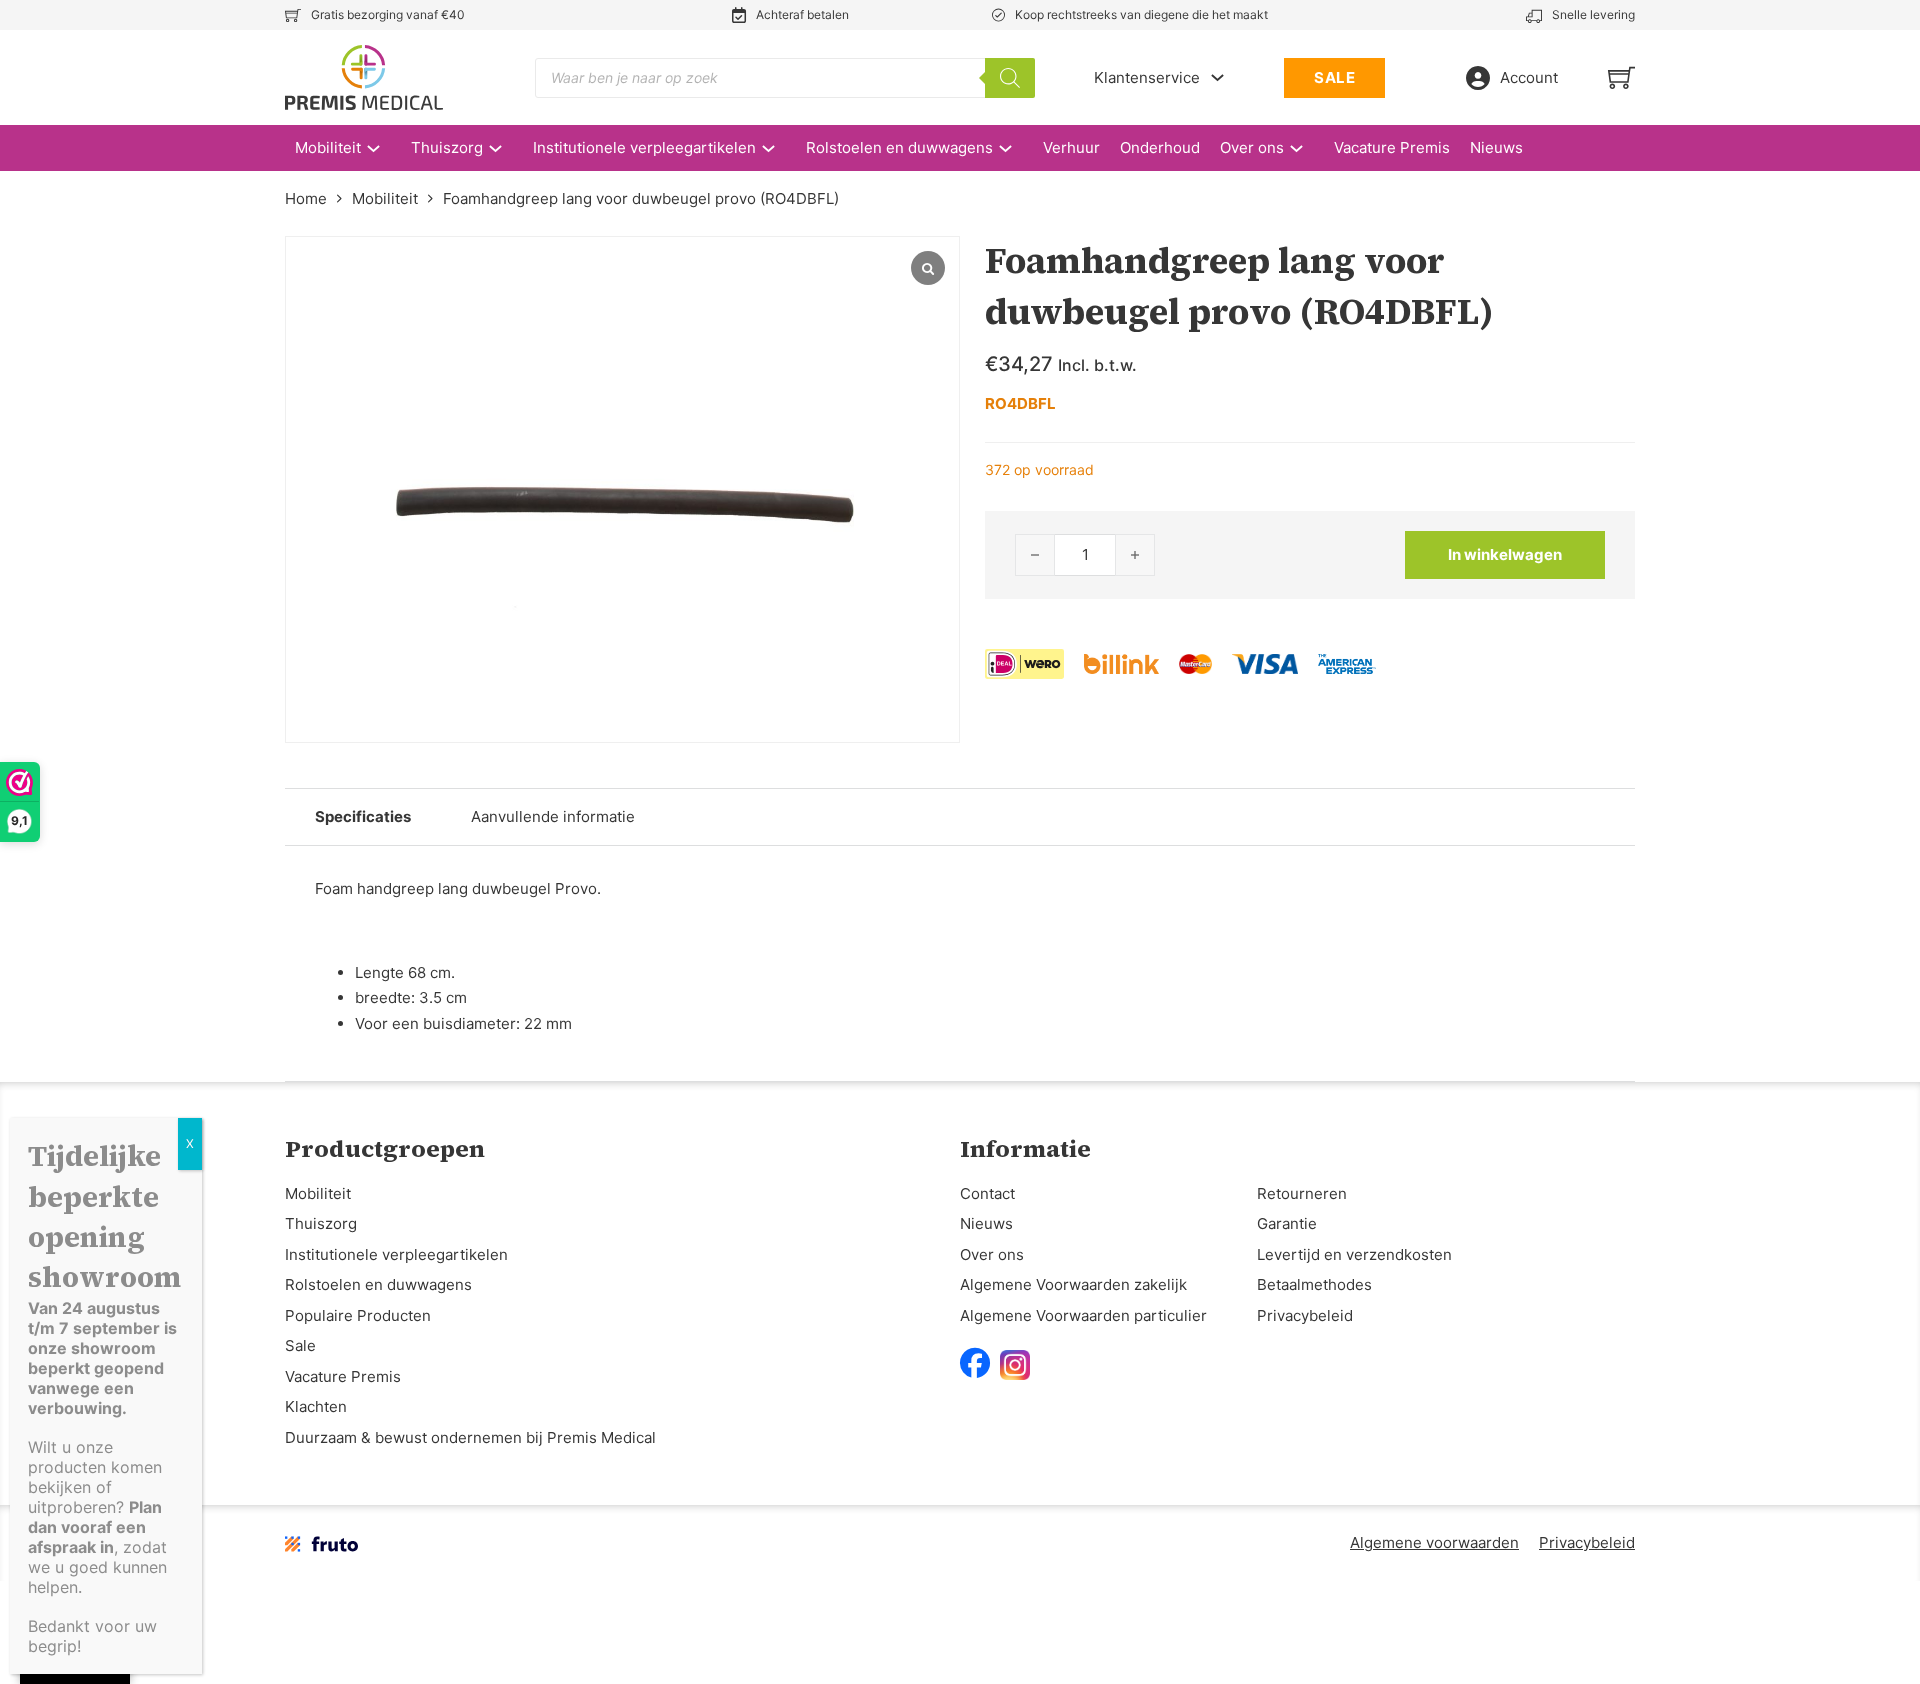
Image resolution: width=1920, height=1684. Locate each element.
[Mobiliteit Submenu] (383, 148)
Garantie (1287, 1223)
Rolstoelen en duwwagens (899, 147)
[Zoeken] (1010, 78)
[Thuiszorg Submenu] (505, 148)
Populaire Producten (358, 1315)
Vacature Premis (1392, 147)
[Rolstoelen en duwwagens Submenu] (1015, 148)
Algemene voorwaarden (1434, 1542)
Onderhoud (1160, 147)
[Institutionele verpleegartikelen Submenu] (778, 148)
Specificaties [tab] (363, 816)
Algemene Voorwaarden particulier (1083, 1315)
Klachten (316, 1406)
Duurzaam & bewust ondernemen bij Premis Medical (470, 1437)
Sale (300, 1345)
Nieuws (1496, 147)
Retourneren (1302, 1193)
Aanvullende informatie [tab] (553, 816)
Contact (987, 1193)
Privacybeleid (1305, 1315)
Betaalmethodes (1314, 1284)
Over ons (1252, 147)
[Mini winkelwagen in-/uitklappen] (1621, 77)
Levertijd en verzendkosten (1354, 1254)
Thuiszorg (447, 147)
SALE (1334, 77)
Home (306, 198)
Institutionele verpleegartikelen (644, 147)
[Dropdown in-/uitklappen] (1217, 77)
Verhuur (1071, 147)
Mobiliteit (328, 147)
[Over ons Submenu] (1306, 148)
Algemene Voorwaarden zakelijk (1073, 1284)
